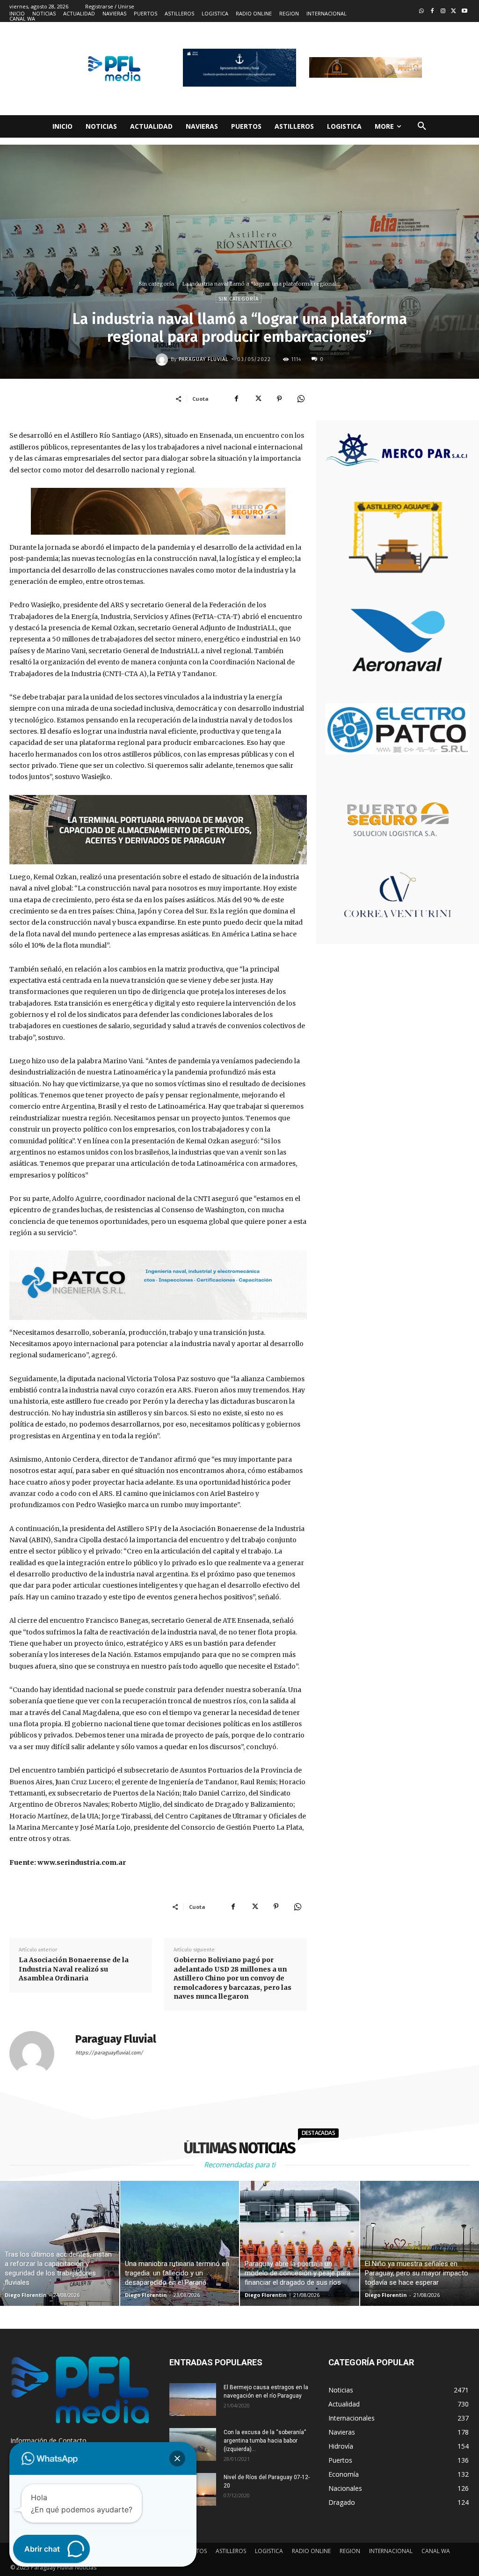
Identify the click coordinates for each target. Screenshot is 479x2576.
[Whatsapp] (422, 11)
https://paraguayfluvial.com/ (109, 2053)
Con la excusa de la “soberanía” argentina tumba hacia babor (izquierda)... (265, 2441)
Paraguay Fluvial (203, 359)
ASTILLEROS (231, 2551)
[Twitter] (454, 11)
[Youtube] (464, 11)
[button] (422, 126)
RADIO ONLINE (311, 2551)
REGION (350, 2551)
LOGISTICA (269, 2551)
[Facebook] (432, 11)
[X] (258, 398)
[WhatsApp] (301, 398)
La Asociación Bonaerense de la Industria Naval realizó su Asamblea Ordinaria (74, 1969)
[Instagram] (443, 11)
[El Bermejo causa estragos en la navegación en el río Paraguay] (193, 2399)
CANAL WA (436, 2551)
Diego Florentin (26, 2295)
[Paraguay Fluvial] (163, 360)
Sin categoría (156, 284)
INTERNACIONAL (391, 2551)
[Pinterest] (279, 398)
